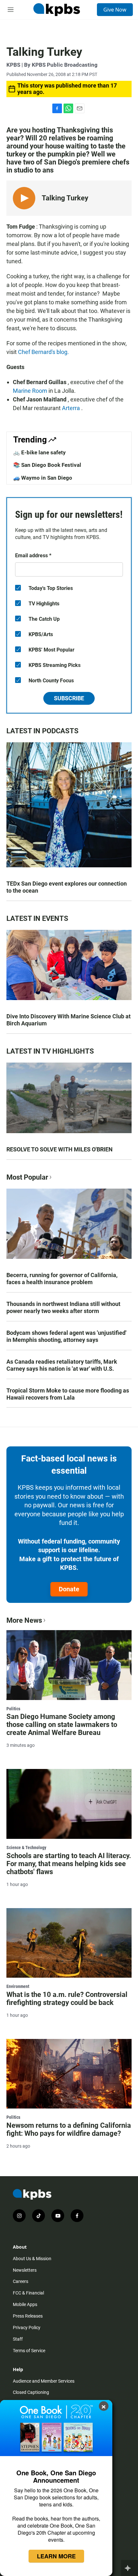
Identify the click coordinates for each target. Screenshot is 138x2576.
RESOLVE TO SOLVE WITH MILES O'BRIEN (60, 1149)
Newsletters (25, 2270)
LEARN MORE (56, 2556)
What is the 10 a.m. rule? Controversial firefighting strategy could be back (67, 1999)
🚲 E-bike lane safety (39, 452)
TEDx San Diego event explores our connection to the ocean (67, 887)
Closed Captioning (31, 2392)
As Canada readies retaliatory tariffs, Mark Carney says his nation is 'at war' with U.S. (62, 1365)
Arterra (72, 408)
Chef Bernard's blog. (44, 352)
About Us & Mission (32, 2259)
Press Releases (28, 2316)
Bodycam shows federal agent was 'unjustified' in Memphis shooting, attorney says (66, 1336)
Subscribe (69, 698)
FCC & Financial (28, 2293)
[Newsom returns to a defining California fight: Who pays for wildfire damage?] (69, 2074)
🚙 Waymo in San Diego (43, 478)
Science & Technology (26, 1848)
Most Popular (27, 1177)
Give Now (115, 10)
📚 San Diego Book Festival (47, 465)
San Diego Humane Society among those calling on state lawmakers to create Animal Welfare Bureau (62, 1725)
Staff (18, 2339)
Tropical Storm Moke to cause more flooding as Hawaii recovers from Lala (68, 1394)
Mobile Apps (25, 2304)
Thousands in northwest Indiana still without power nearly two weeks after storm (63, 1307)
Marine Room (31, 391)
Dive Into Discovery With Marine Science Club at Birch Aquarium (69, 1020)
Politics (13, 1709)
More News (24, 1620)
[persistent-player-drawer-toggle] (129, 2568)
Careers (21, 2281)
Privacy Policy (27, 2328)
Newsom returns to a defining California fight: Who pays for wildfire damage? (69, 2129)
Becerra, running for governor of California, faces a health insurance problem (62, 1279)
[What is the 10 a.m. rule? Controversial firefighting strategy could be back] (69, 1943)
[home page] (56, 10)
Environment (18, 1986)
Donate (69, 1589)
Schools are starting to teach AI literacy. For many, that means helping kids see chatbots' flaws (69, 1864)
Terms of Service (29, 2351)
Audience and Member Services (44, 2381)
